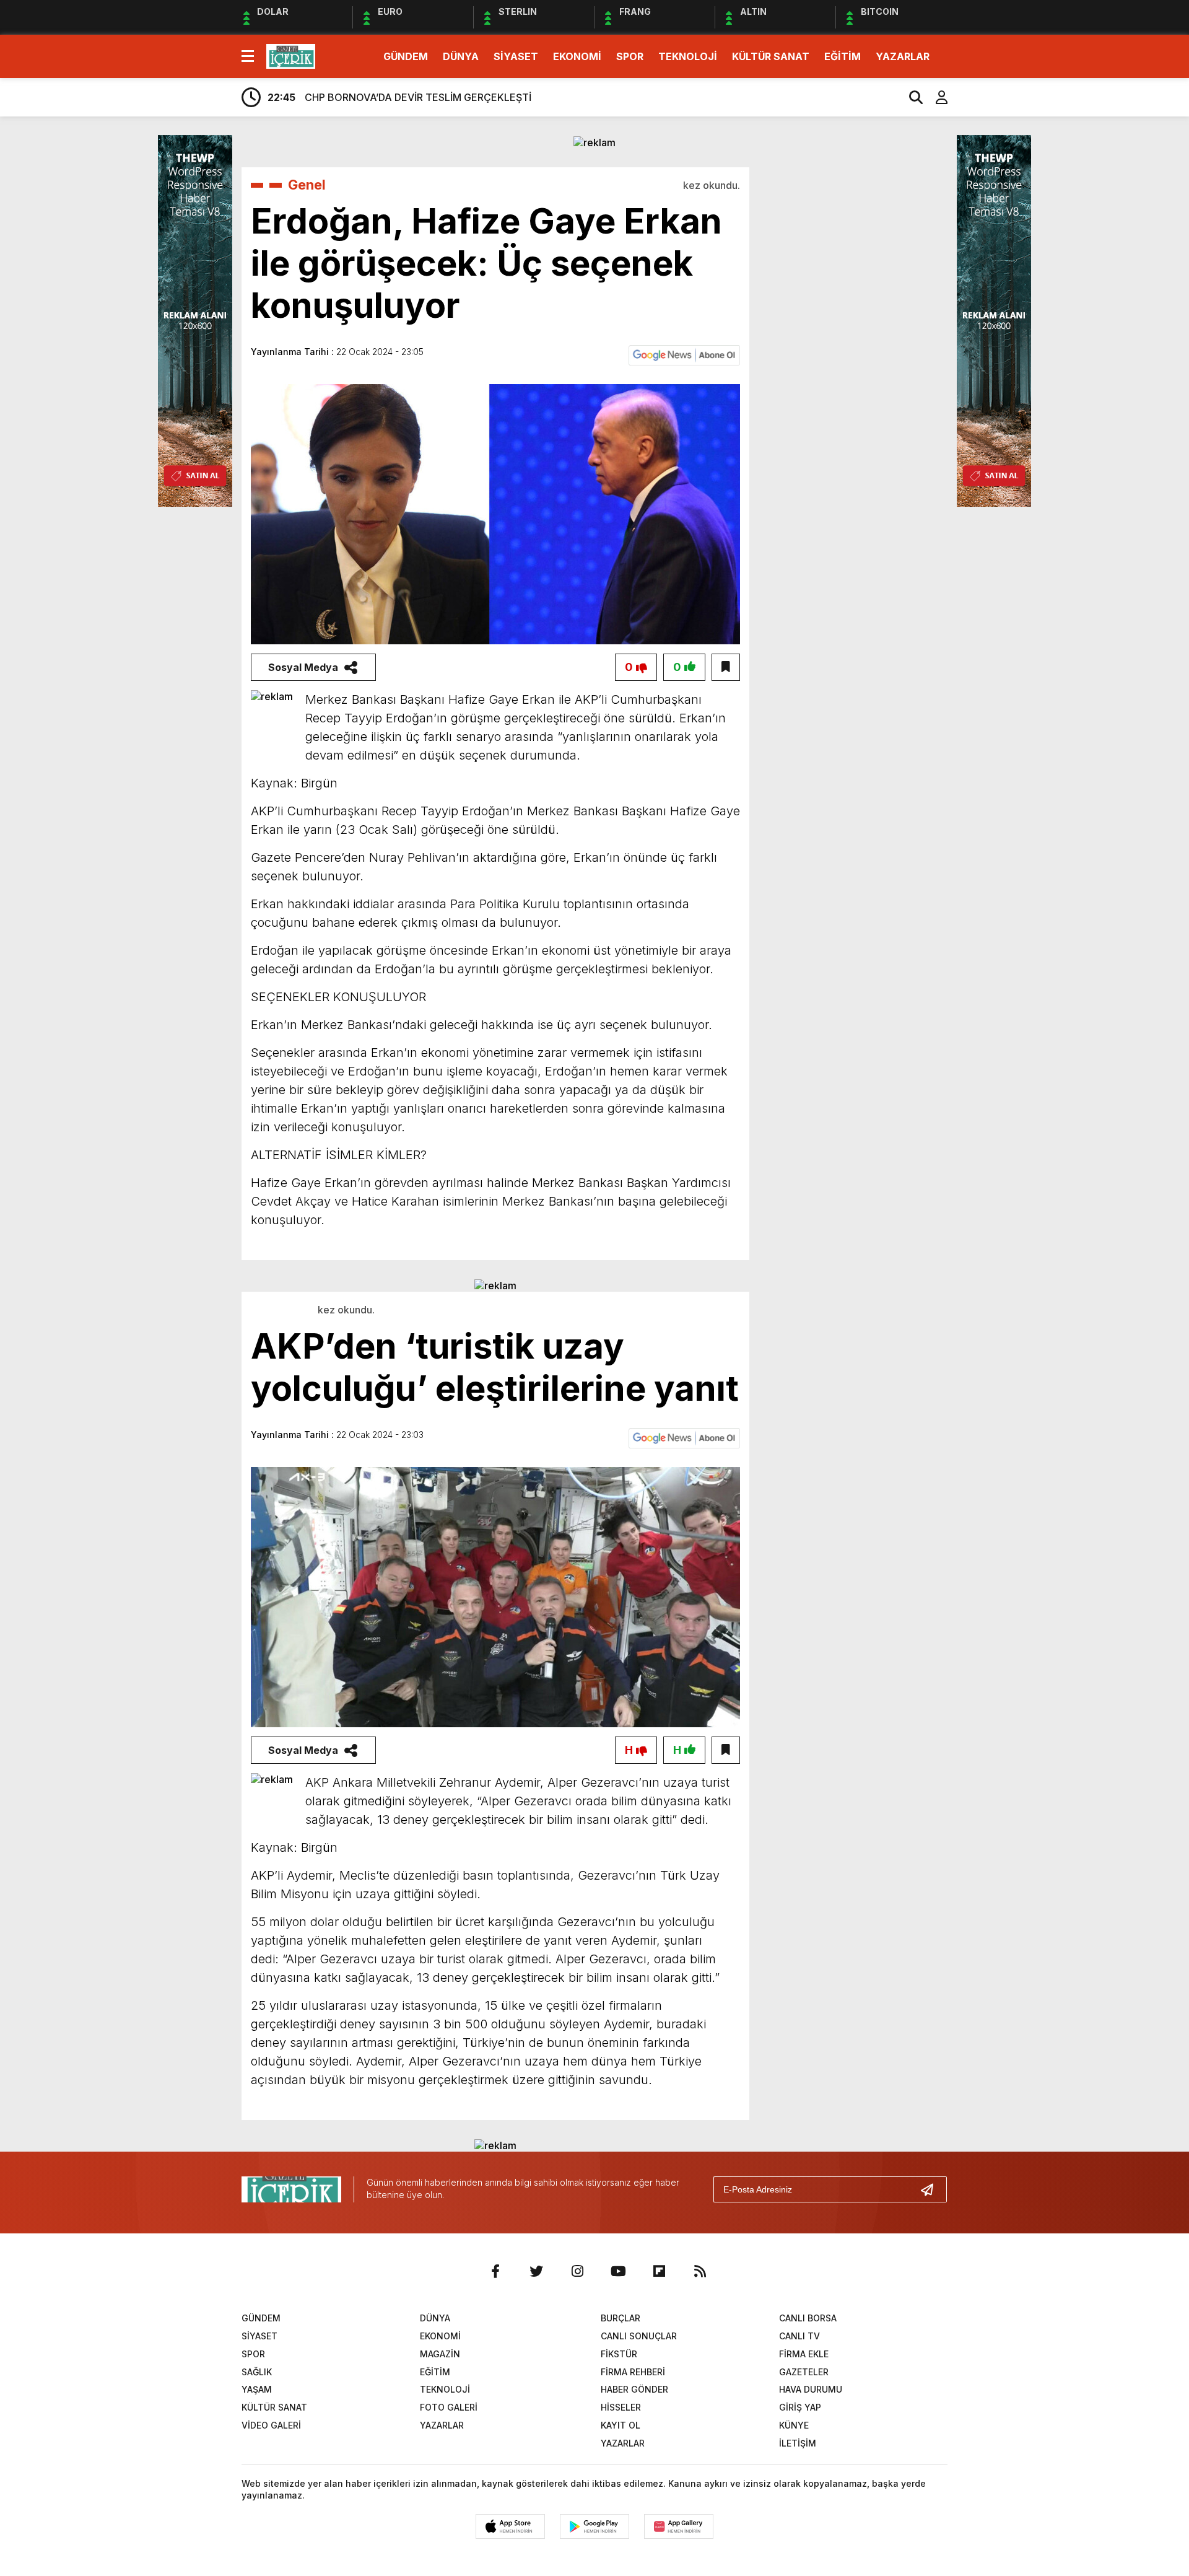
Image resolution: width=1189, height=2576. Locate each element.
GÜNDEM (406, 56)
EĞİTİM (843, 56)
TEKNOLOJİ (688, 56)
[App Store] (510, 2526)
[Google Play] (594, 2526)
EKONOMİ (577, 56)
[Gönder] (932, 2189)
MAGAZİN (440, 2354)
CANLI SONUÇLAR (639, 2336)
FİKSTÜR (619, 2354)
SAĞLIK (257, 2372)
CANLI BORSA (808, 2318)
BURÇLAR (621, 2318)
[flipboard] (659, 2271)
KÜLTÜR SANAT (771, 56)
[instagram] (577, 2271)
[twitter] (536, 2271)
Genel (307, 185)
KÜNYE (794, 2425)
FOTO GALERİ (449, 2407)
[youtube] (618, 2271)
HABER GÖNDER (634, 2389)
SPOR (630, 56)
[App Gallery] (679, 2526)
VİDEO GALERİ (271, 2425)
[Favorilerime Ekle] (726, 667)
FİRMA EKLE (804, 2354)
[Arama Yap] (910, 97)
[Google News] (684, 354)
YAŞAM (257, 2389)
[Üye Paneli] (935, 97)
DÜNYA (461, 56)
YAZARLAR (903, 56)
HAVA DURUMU (811, 2389)
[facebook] (495, 2271)
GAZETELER (804, 2372)
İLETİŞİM (798, 2443)
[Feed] (700, 2271)
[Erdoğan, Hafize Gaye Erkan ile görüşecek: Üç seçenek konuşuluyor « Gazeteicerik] (291, 55)
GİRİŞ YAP (800, 2407)
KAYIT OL (621, 2425)
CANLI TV (799, 2336)
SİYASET (516, 56)
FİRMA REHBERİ (633, 2372)
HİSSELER (621, 2407)
